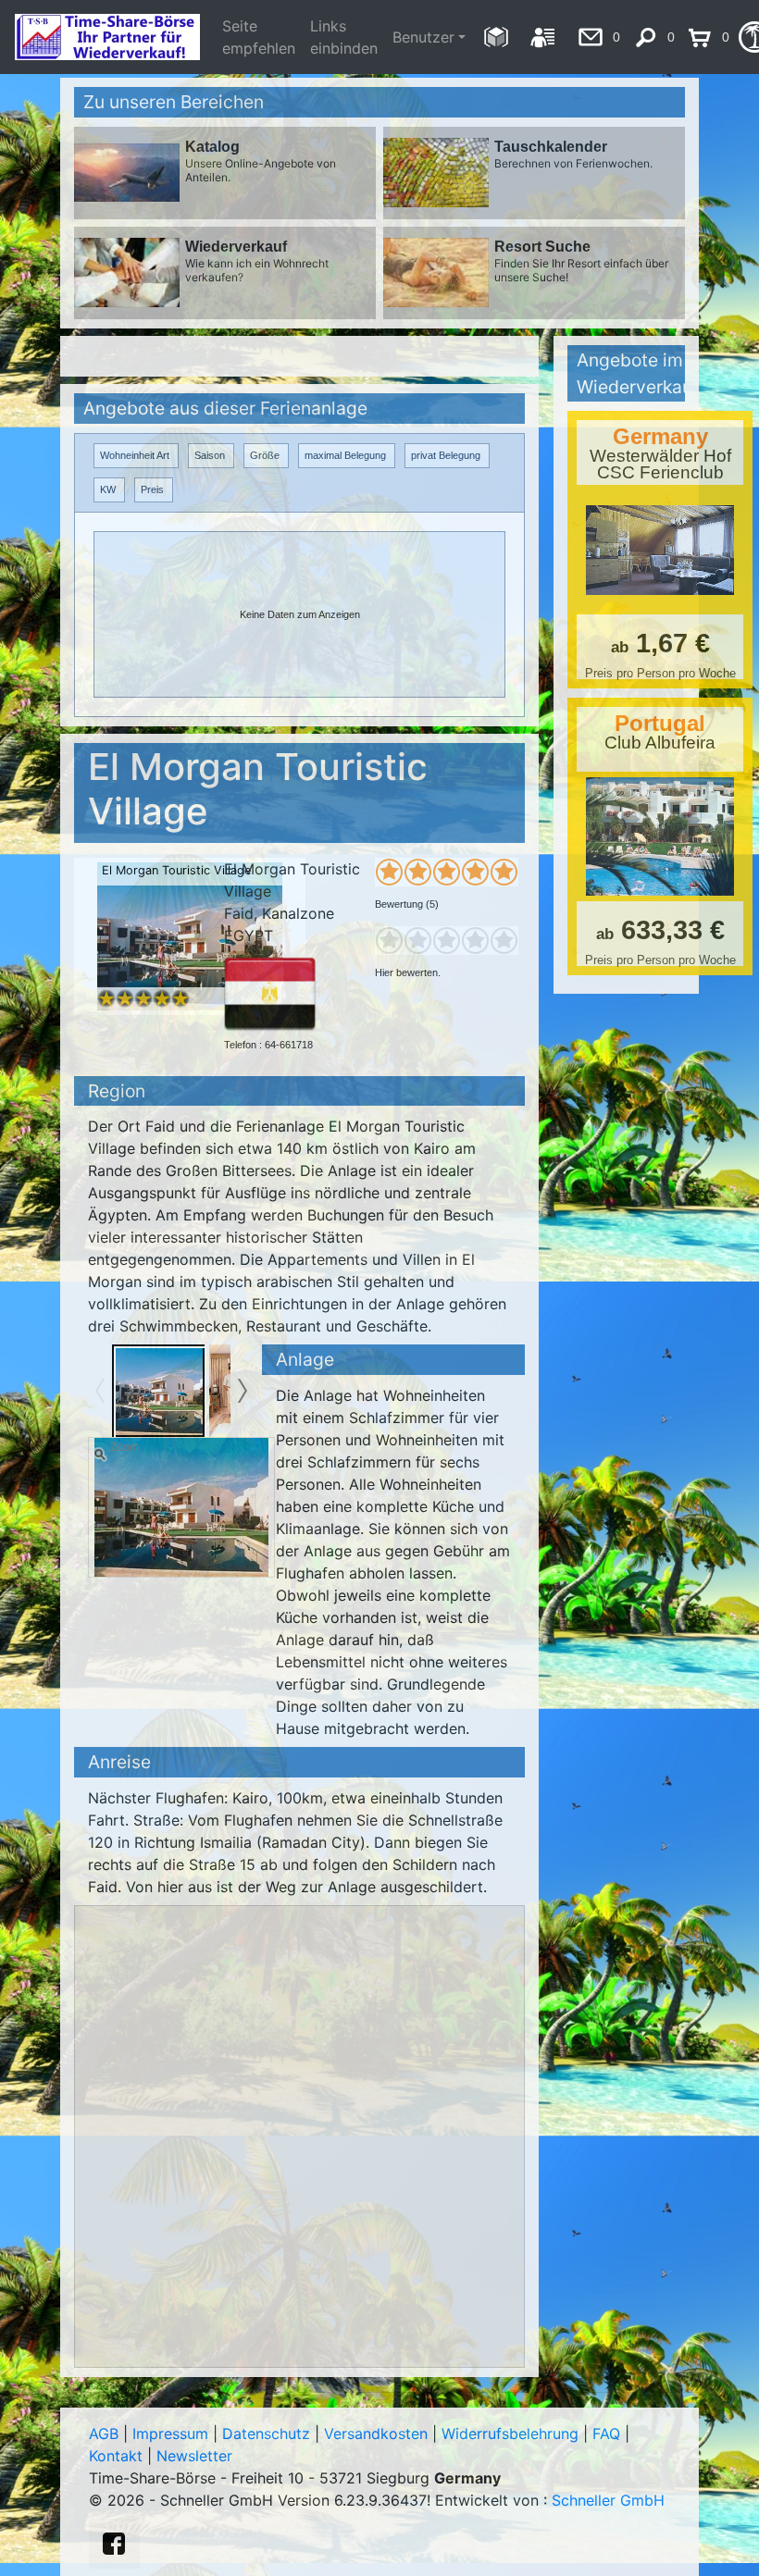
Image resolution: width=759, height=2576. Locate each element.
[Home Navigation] (496, 37)
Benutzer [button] (423, 37)
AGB (104, 2434)
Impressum (170, 2434)
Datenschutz (266, 2434)
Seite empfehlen (259, 37)
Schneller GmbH (608, 2500)
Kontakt (116, 2456)
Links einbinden (344, 37)
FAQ (606, 2434)
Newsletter (194, 2456)
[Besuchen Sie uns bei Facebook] (114, 2544)
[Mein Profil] (543, 37)
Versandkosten (376, 2434)
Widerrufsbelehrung (510, 2434)
